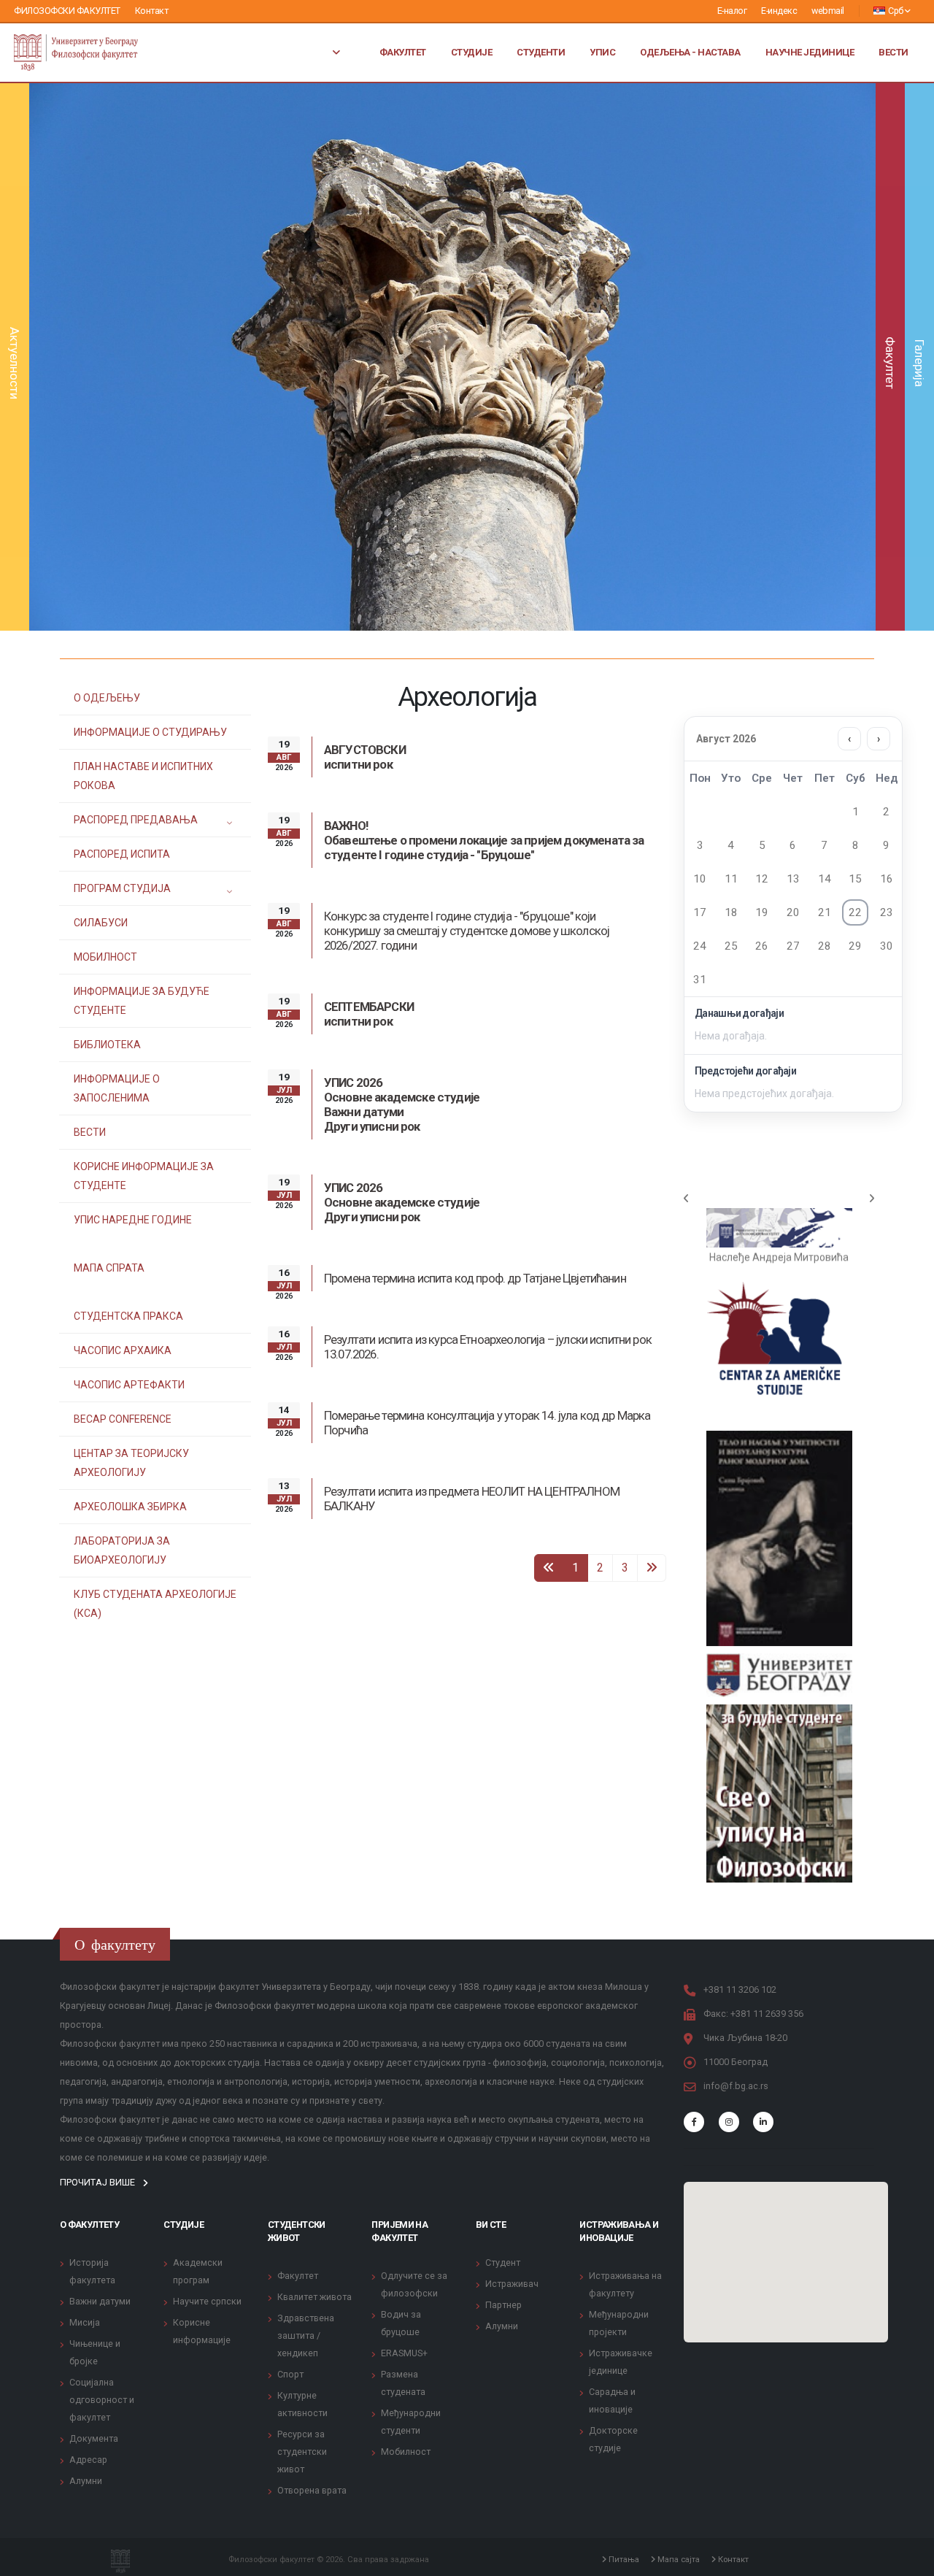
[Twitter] (729, 2122)
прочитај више (99, 2182)
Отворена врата (312, 2490)
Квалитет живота (314, 2297)
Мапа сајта (678, 2559)
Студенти (541, 52)
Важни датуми (100, 2301)
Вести (894, 52)
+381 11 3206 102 (740, 1989)
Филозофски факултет (67, 11)
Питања (623, 2559)
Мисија (85, 2322)
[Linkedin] (763, 2122)
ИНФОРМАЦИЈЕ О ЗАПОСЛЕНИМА (117, 1088)
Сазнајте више (452, 404)
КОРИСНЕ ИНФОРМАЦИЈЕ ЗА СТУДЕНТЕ (144, 1176)
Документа (94, 2438)
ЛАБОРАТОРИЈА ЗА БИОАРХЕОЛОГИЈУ (122, 1550)
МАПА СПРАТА (109, 1268)
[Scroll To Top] (908, 2560)
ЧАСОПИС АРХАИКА (123, 1350)
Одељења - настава (690, 52)
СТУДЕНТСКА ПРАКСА (128, 1316)
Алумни (86, 2481)
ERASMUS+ (404, 2353)
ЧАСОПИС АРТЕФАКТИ (129, 1385)
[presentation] (66, 357)
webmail (828, 11)
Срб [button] (896, 11)
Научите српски (207, 2301)
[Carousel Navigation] (779, 1199)
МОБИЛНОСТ (105, 957)
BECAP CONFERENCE (123, 1419)
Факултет (403, 52)
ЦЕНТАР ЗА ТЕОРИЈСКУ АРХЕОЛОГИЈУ (131, 1463)
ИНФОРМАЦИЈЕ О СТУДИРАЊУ (150, 732)
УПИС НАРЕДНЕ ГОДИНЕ (133, 1220)
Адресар (88, 2460)
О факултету (89, 2225)
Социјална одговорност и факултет (102, 2400)
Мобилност (406, 2452)
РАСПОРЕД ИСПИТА (122, 854)
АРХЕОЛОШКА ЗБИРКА (130, 1507)
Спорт (290, 2374)
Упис (602, 52)
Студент (503, 2262)
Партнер (503, 2305)
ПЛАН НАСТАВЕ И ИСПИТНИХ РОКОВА (143, 776)
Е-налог (732, 11)
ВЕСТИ (90, 1132)
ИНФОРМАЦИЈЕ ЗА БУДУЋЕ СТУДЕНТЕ (142, 1001)
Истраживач (512, 2284)
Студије (472, 52)
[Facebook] (694, 2122)
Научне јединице (810, 52)
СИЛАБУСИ (101, 923)
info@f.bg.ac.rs (736, 2086)
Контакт (152, 11)
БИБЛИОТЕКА (107, 1045)
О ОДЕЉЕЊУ (107, 698)
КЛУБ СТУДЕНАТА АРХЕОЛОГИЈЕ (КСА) (155, 1604)
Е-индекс (779, 11)
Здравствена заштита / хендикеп (306, 2335)
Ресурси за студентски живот (302, 2452)
